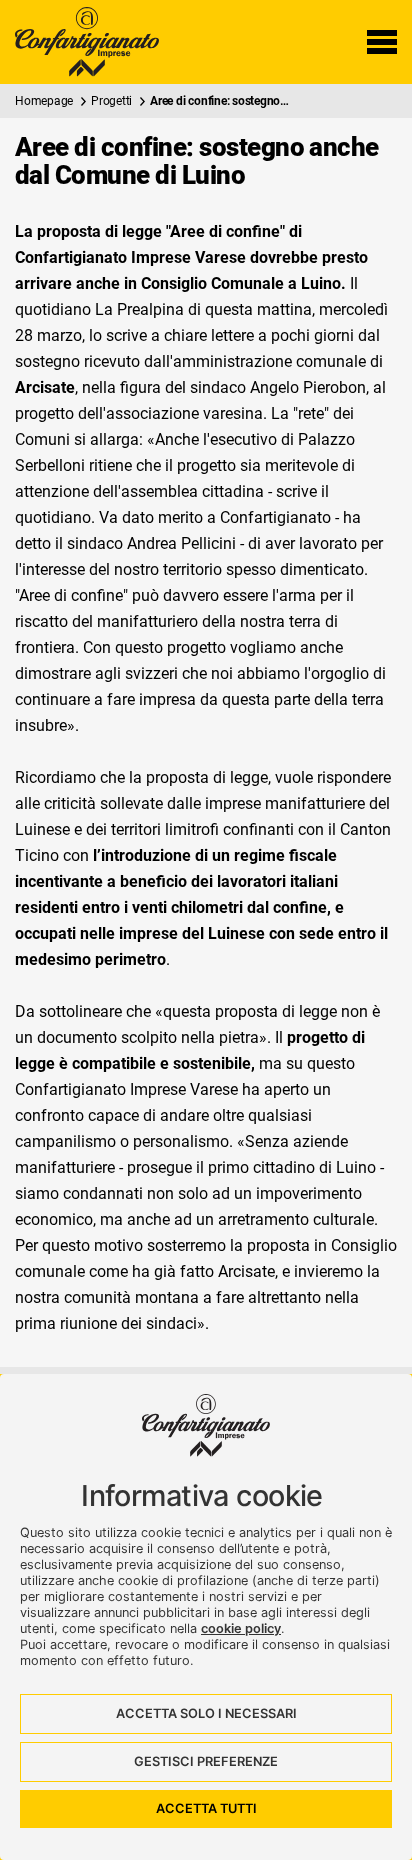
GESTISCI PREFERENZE (206, 1761)
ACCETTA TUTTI (206, 1808)
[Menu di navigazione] (382, 42)
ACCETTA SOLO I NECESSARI (206, 1713)
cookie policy (241, 1628)
